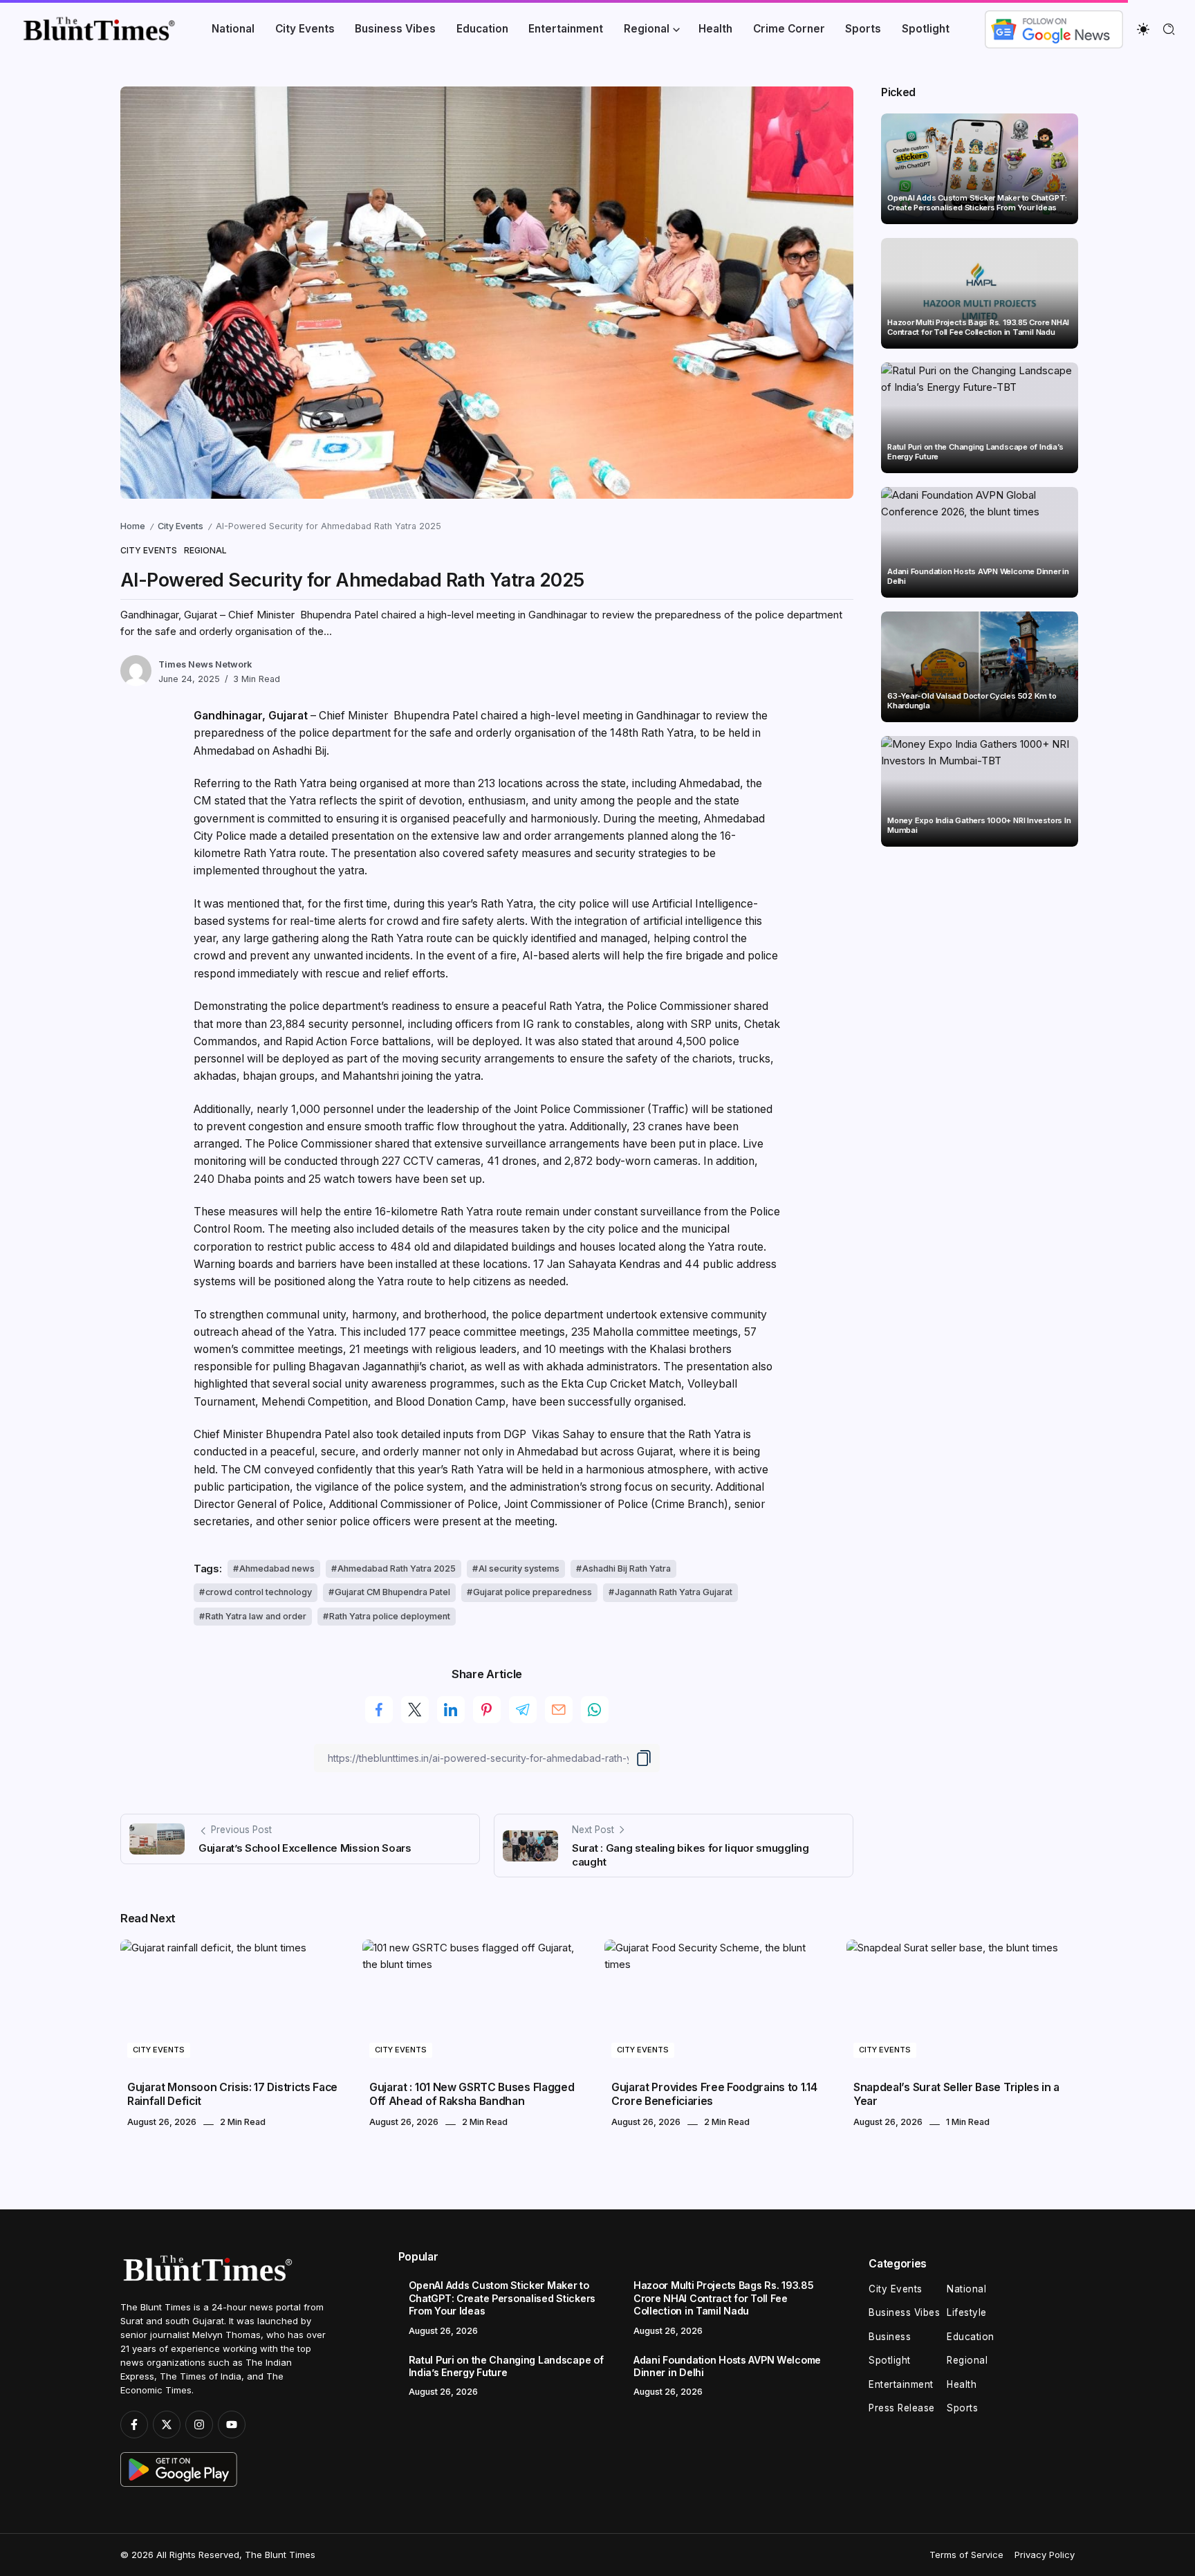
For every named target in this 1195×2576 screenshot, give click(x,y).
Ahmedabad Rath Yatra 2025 (397, 1568)
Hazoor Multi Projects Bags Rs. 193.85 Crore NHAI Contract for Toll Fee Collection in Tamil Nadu (978, 328)
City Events (180, 526)
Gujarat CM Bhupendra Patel (392, 1592)
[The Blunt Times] (99, 28)
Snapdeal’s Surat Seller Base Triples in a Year (956, 2094)
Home (133, 526)
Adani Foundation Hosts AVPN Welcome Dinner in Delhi (978, 577)
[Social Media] (134, 2425)
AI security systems (519, 1568)
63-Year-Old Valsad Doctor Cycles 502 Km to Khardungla (972, 701)
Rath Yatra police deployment (390, 1616)
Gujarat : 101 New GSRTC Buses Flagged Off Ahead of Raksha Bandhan (472, 2094)
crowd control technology (259, 1592)
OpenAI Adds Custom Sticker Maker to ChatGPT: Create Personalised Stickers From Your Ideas (977, 203)
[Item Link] (980, 169)
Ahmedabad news (277, 1568)
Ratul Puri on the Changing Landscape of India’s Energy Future (975, 452)
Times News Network (205, 664)
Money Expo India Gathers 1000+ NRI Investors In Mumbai (979, 826)
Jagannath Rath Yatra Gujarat (674, 1592)
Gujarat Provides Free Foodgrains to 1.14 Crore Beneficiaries (714, 2094)
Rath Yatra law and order (256, 1616)
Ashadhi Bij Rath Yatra (627, 1568)
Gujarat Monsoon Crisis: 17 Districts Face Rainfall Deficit (232, 2094)
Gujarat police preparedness (532, 1592)
